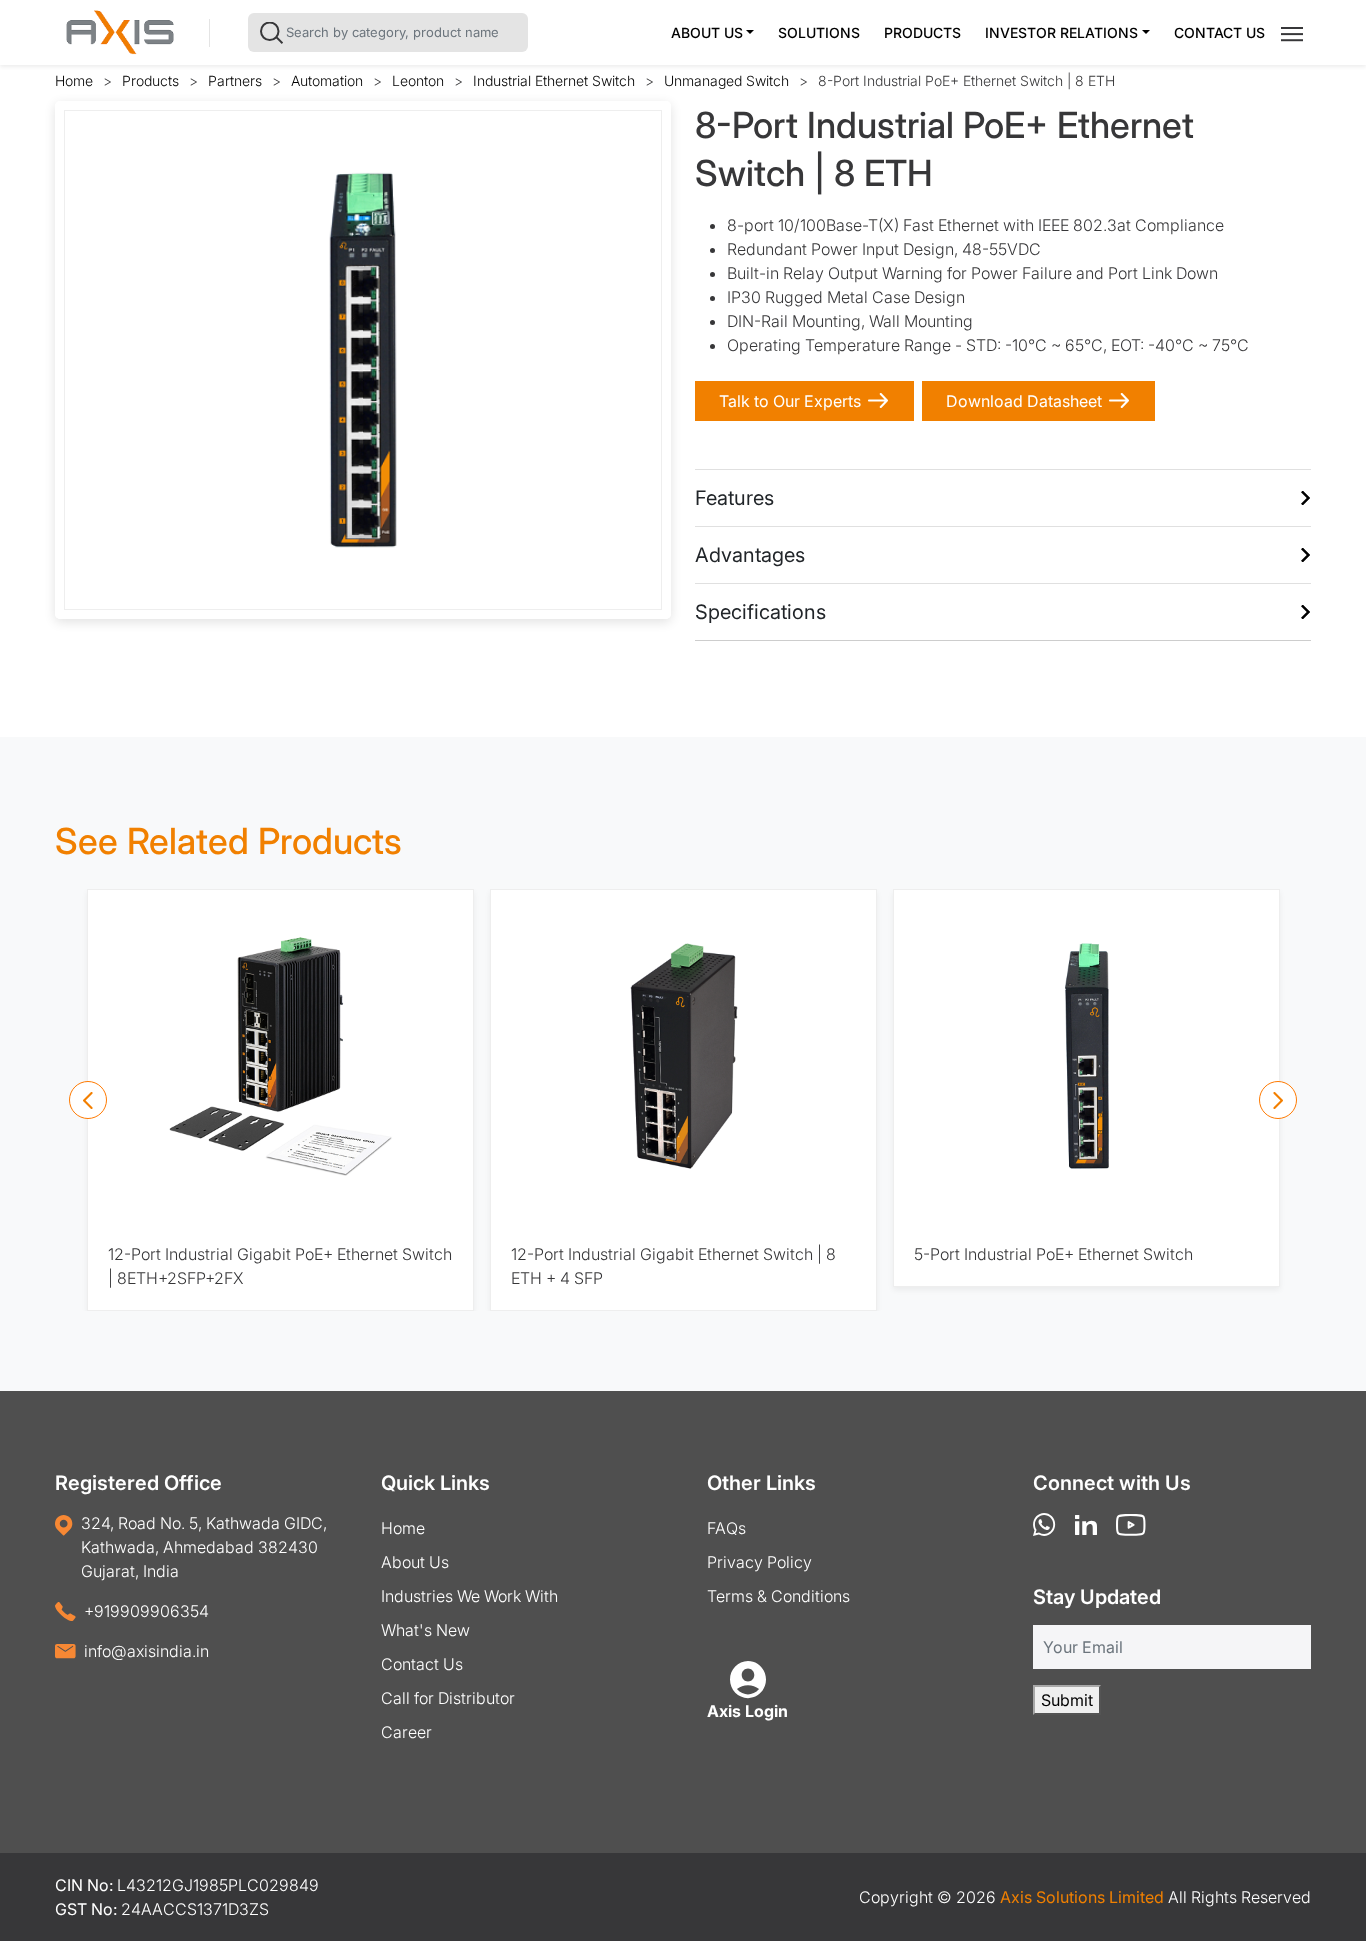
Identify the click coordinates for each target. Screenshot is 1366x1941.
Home (74, 80)
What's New (425, 1630)
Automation (327, 80)
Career (406, 1732)
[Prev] (88, 1100)
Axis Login (747, 1711)
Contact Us (1219, 32)
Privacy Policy (759, 1562)
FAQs (726, 1528)
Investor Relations (1061, 32)
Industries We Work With (469, 1596)
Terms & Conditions (778, 1596)
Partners (235, 80)
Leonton (418, 80)
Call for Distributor (448, 1698)
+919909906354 (146, 1611)
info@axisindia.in (146, 1651)
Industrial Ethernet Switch (554, 80)
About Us (707, 32)
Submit (1067, 1700)
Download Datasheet (1024, 401)
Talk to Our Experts (790, 401)
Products (922, 32)
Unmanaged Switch (726, 80)
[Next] (1278, 1100)
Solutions (819, 32)
